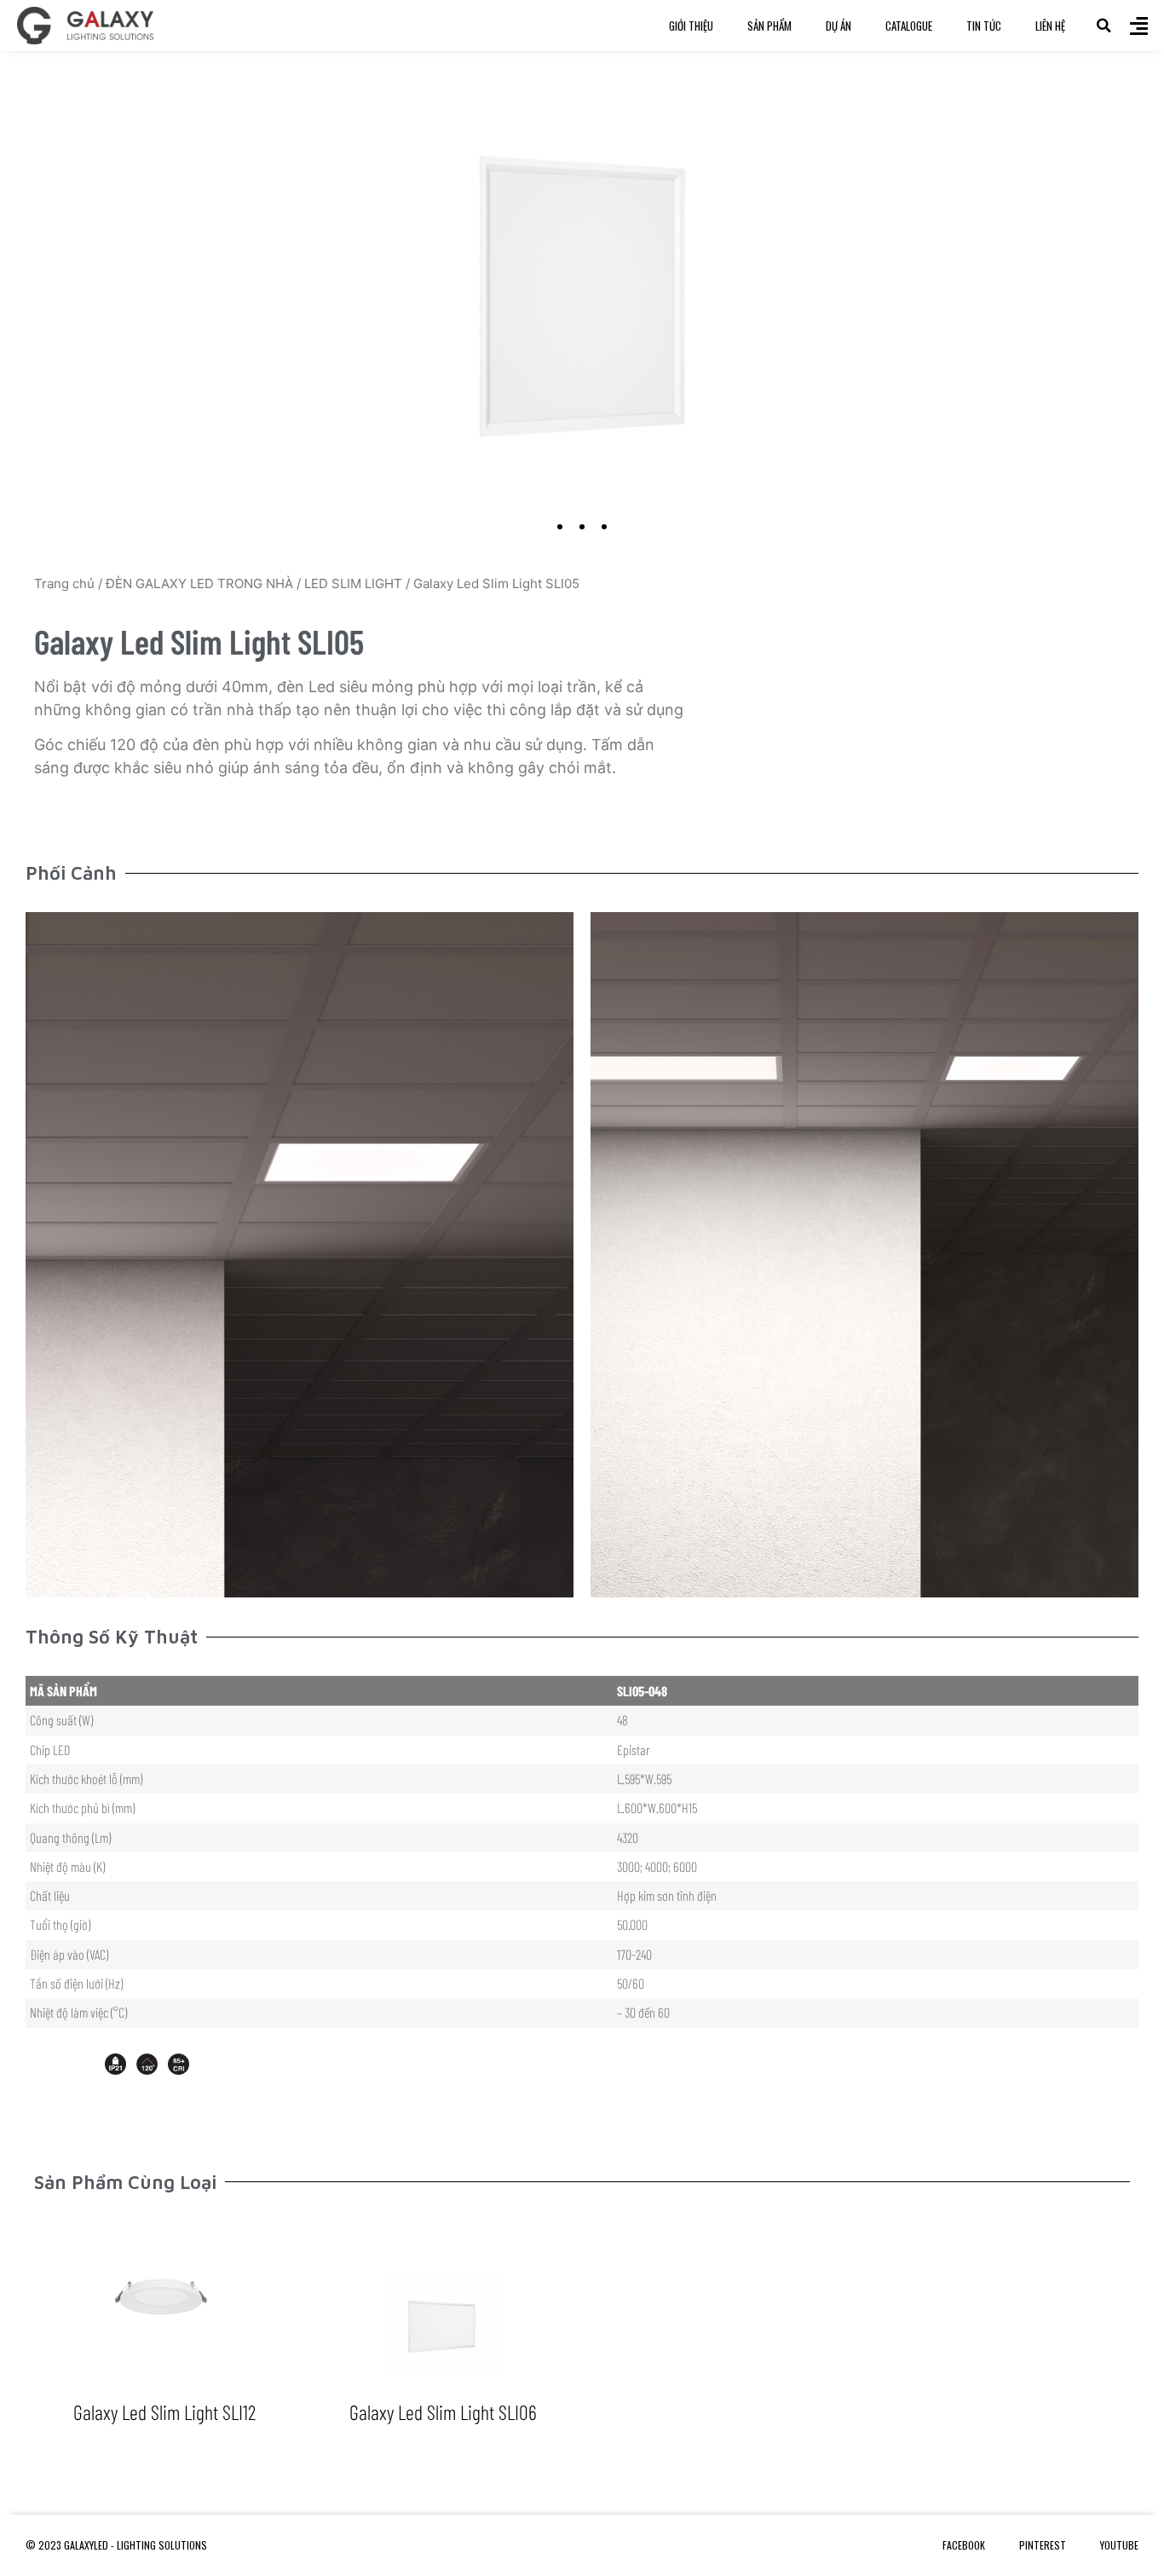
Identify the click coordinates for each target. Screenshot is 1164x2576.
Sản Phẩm (769, 26)
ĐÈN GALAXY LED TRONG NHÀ (199, 583)
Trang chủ (64, 583)
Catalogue (909, 26)
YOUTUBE (1119, 2545)
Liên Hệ (1050, 26)
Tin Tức (984, 26)
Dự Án (838, 26)
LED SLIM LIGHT (353, 583)
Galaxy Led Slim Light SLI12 (164, 2412)
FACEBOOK (964, 2545)
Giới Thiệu (691, 26)
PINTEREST (1043, 2545)
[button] (1104, 26)
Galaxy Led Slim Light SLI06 (443, 2412)
